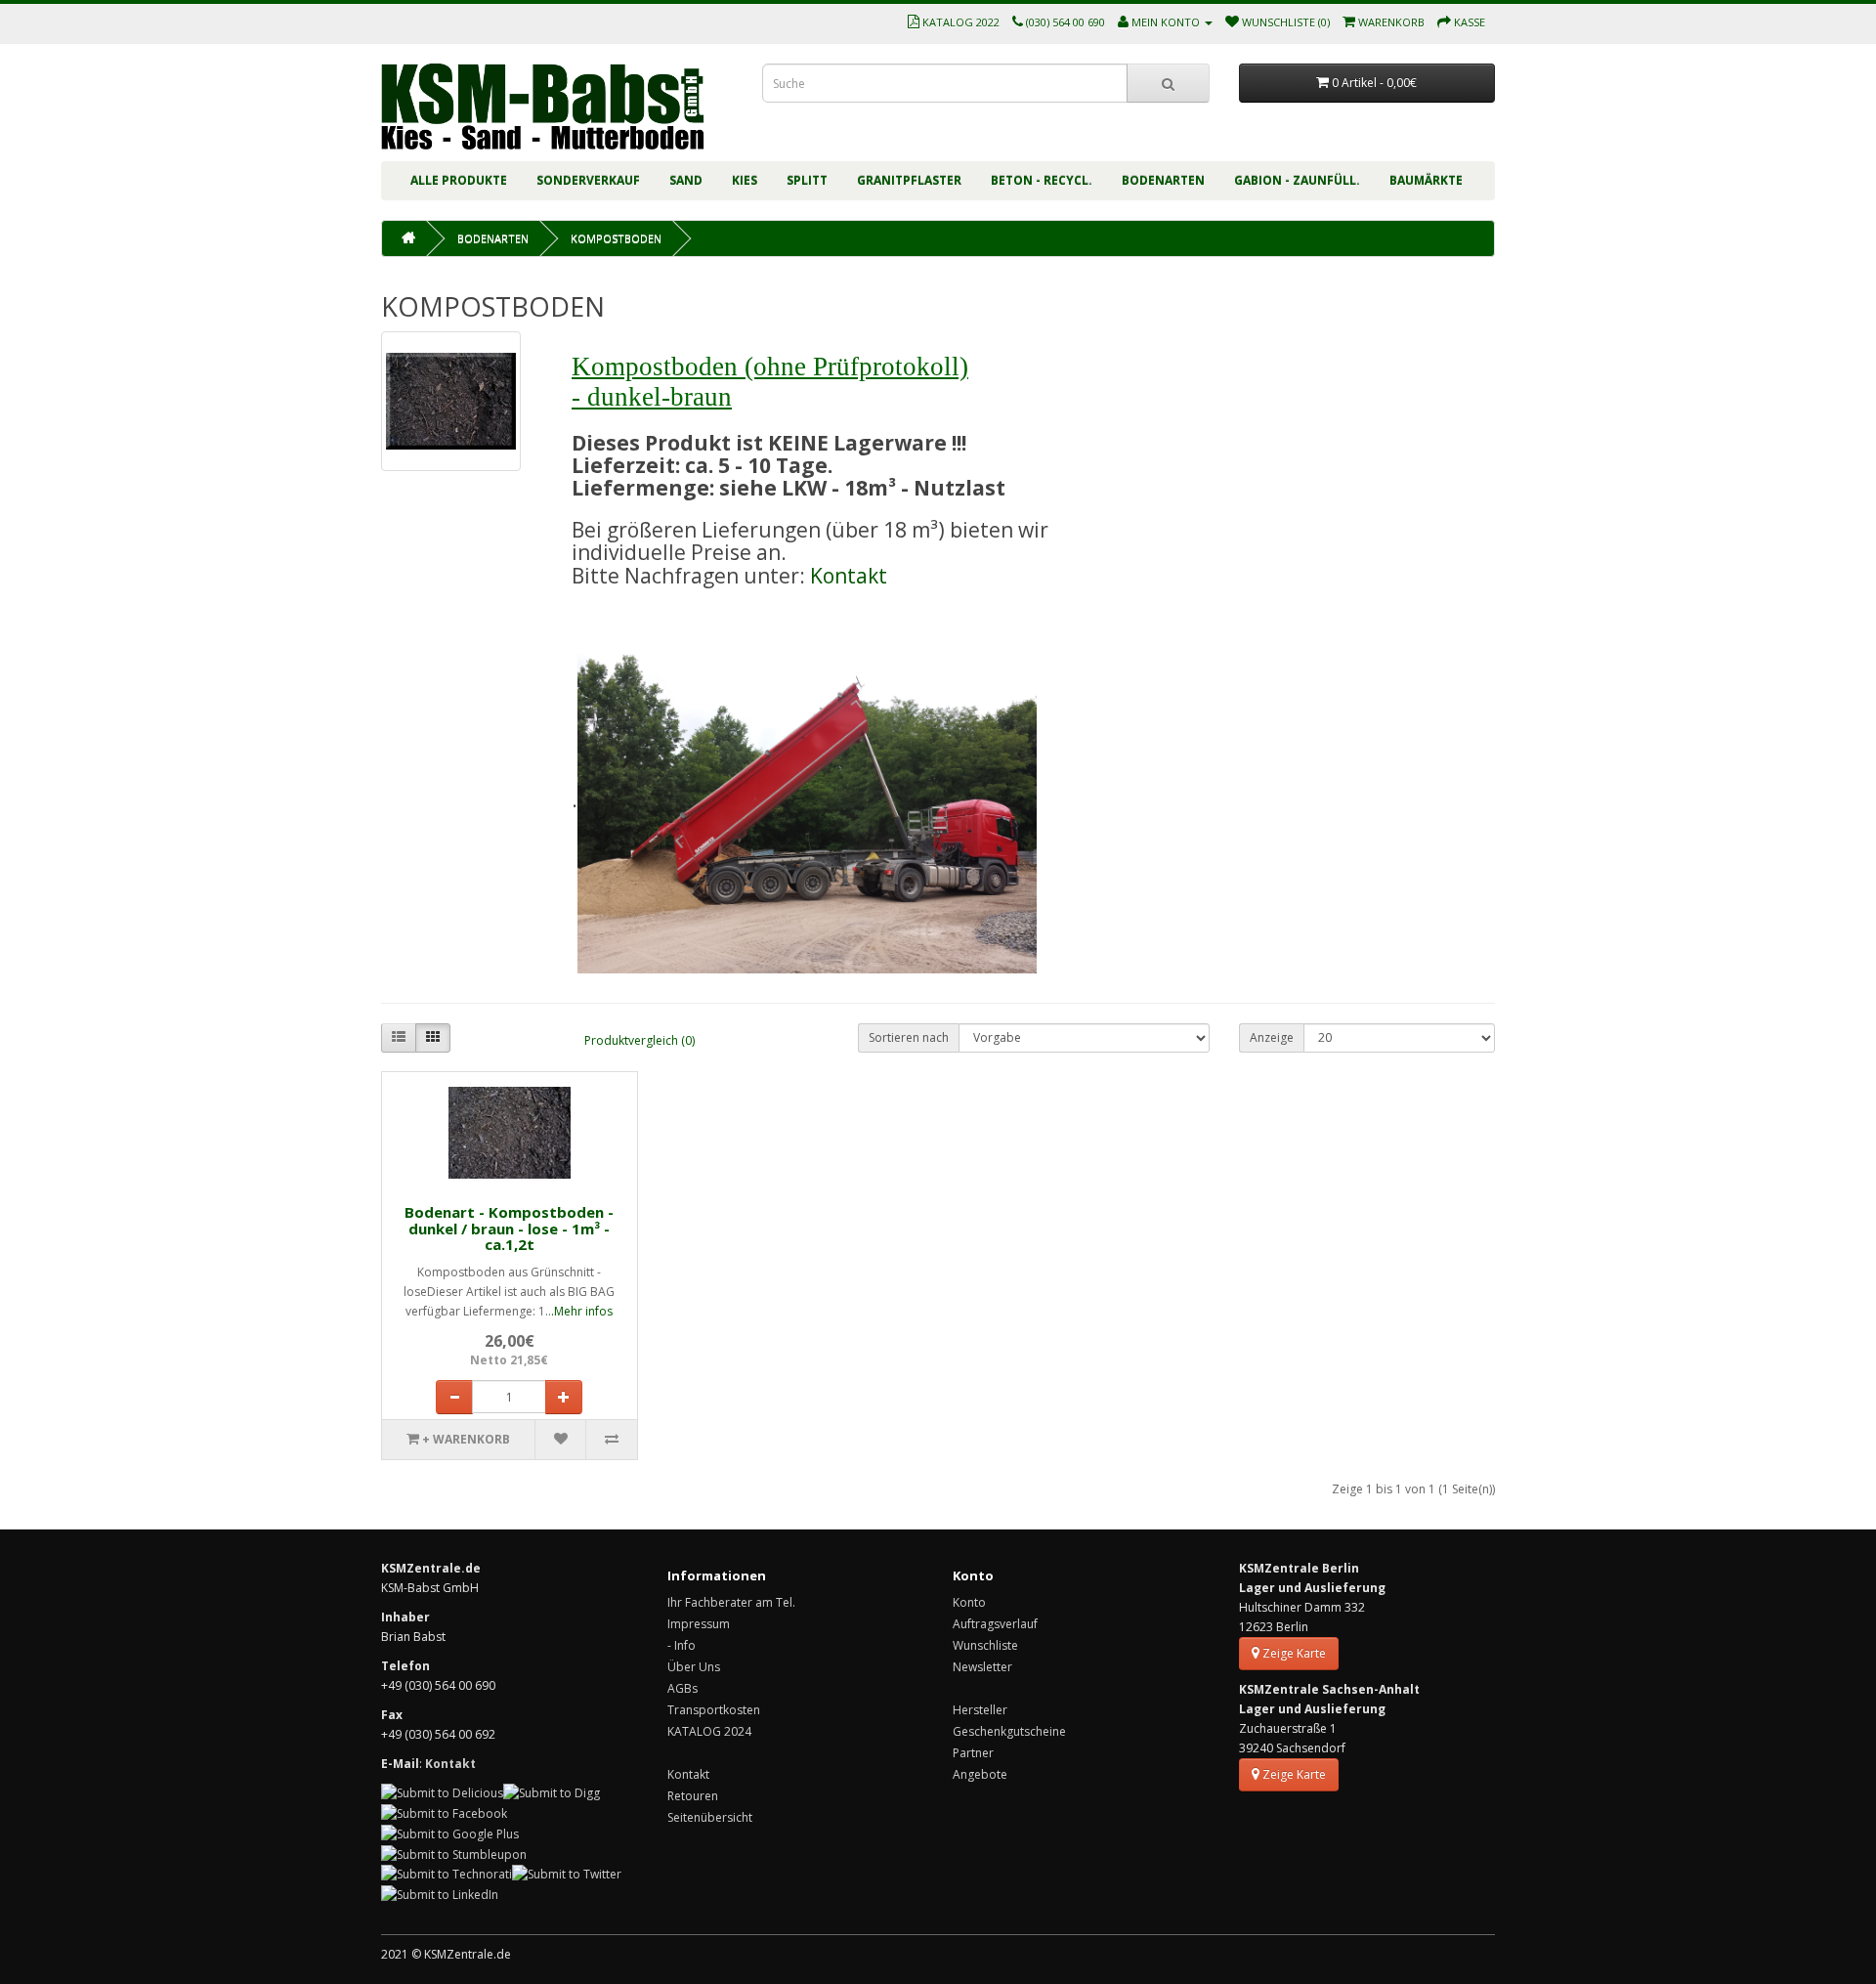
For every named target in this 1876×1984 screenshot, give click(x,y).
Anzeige (1272, 1037)
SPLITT (807, 180)
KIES (745, 180)
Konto (969, 1602)
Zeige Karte (1293, 1653)
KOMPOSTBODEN (616, 238)
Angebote (980, 1774)
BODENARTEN (1163, 180)
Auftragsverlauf (995, 1624)
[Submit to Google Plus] (450, 1833)
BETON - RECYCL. (1042, 180)
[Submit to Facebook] (444, 1812)
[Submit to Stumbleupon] (454, 1854)
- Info (682, 1645)
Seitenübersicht (710, 1817)
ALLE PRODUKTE (459, 180)
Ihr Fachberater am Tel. (731, 1602)
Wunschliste (985, 1645)
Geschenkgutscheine (1009, 1731)
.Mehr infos (582, 1311)
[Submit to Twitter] (567, 1874)
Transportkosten (714, 1710)
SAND (686, 180)
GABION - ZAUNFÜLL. (1297, 180)
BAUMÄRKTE (1426, 180)
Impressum (699, 1624)
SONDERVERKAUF (588, 180)
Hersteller (980, 1710)
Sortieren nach (909, 1037)
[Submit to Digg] (552, 1793)
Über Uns (694, 1667)
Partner (973, 1753)
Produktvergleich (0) (640, 1040)
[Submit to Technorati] (447, 1874)
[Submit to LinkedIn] (440, 1894)
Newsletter (982, 1667)
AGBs (682, 1688)
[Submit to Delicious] (442, 1793)
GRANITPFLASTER (909, 180)
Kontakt (849, 576)
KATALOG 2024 (709, 1731)
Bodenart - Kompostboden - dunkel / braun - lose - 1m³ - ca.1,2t (509, 1228)
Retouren (693, 1796)
